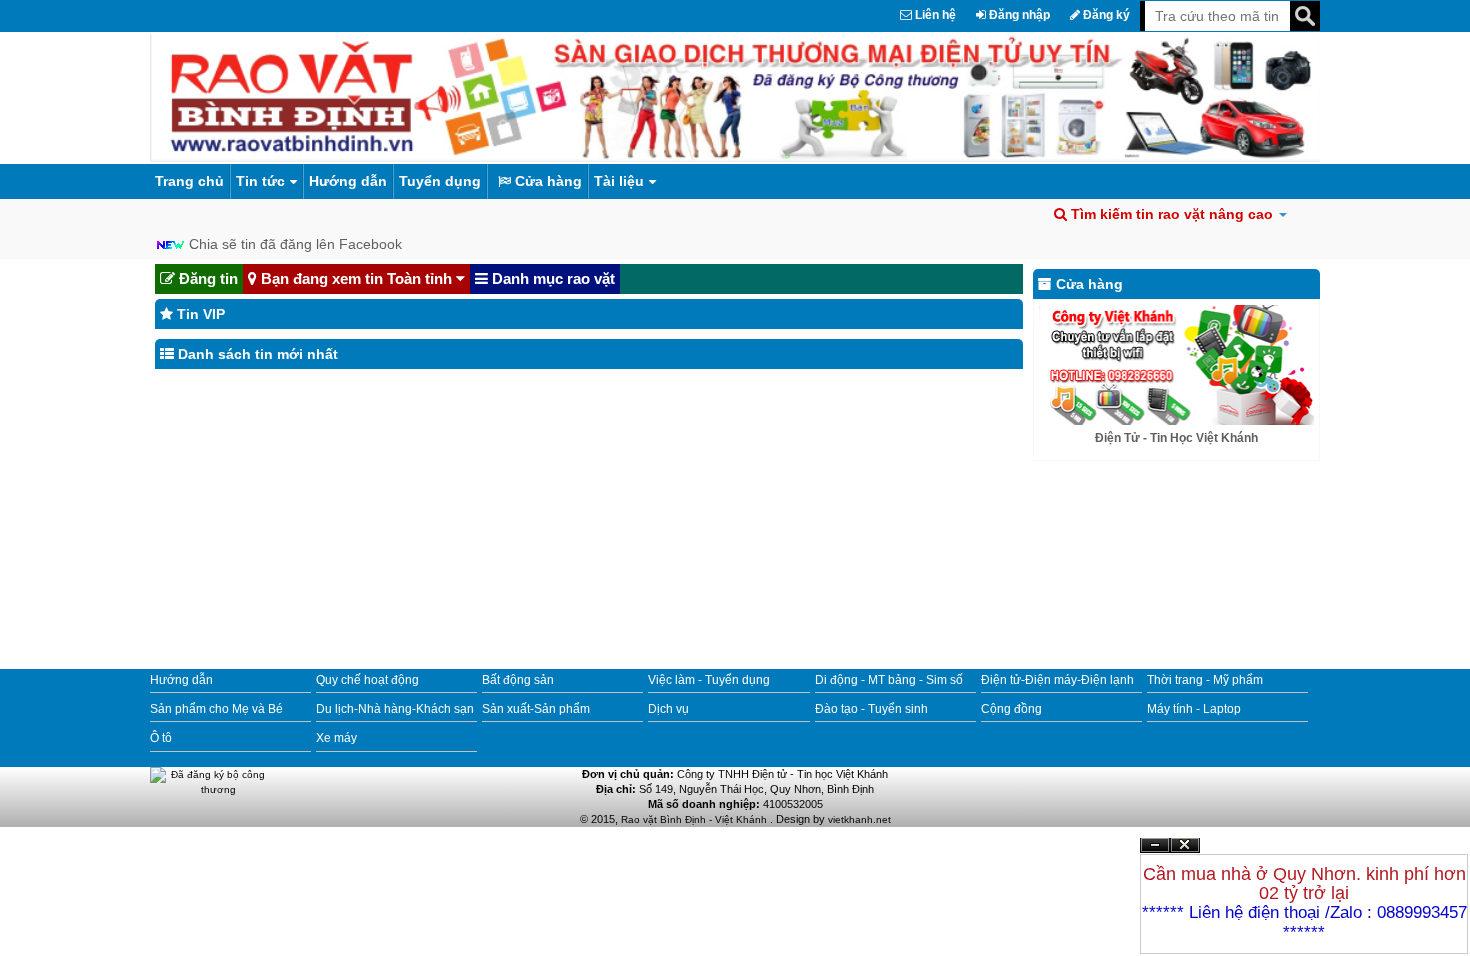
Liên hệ (934, 15)
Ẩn (1155, 845)
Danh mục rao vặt (551, 278)
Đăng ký (1105, 15)
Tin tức (260, 181)
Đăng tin (206, 278)
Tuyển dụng (440, 181)
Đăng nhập (1018, 15)
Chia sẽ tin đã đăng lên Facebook (295, 244)
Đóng (1185, 852)
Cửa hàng (546, 181)
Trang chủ (189, 181)
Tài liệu (619, 181)
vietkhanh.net (859, 819)
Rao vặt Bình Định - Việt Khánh (695, 819)
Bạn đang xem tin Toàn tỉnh (356, 278)
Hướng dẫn (348, 181)
